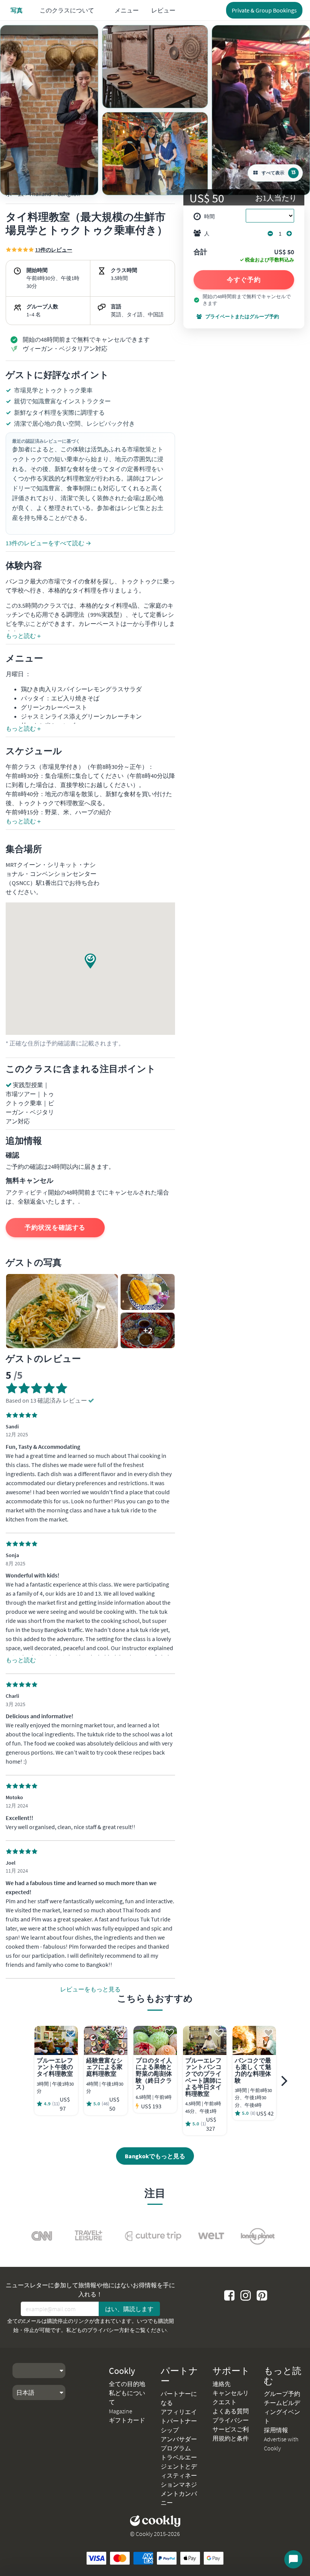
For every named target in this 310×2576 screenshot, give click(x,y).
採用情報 (276, 2430)
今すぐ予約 (244, 280)
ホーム (15, 194)
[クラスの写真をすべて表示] (49, 110)
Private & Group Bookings (264, 10)
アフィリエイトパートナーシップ (179, 2421)
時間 (209, 216)
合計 (200, 252)
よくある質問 (231, 2411)
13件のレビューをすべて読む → (48, 543)
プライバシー (231, 2420)
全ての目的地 (127, 2384)
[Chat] (293, 2559)
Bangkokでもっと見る (155, 2156)
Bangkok (69, 194)
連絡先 (222, 2384)
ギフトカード (127, 2420)
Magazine (121, 2411)
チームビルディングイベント (282, 2412)
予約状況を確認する (55, 1227)
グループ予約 (282, 2394)
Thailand (40, 194)
